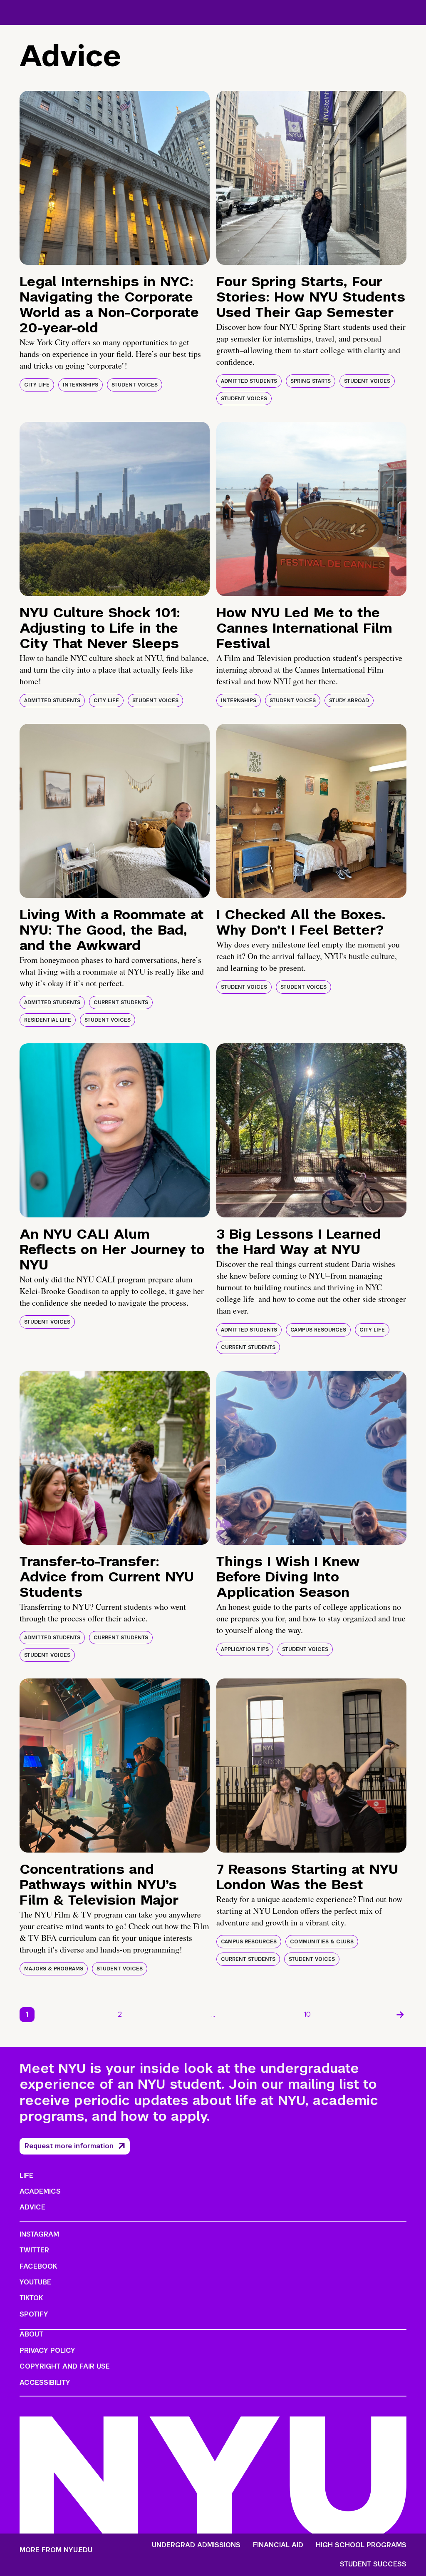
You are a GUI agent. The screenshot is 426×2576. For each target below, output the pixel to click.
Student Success (373, 2564)
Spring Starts (311, 381)
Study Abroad (349, 701)
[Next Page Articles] (400, 2015)
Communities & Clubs (322, 1942)
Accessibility (45, 2383)
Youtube (35, 2282)
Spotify (34, 2314)
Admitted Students (249, 381)
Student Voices (135, 385)
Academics (40, 2191)
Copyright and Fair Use (65, 2366)
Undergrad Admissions (196, 2545)
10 (307, 2014)
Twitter (34, 2250)
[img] (115, 178)
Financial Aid (278, 2545)
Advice (32, 2207)
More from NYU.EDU (56, 2550)
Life (26, 2176)
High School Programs (361, 2545)
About (31, 2334)
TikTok (31, 2298)
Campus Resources (318, 1330)
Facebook (38, 2266)
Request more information (69, 2146)
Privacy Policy (47, 2350)
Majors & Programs (54, 1969)
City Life (37, 385)
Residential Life (48, 1020)
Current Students (121, 1002)
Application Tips (245, 1649)
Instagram (39, 2234)
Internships (80, 385)
